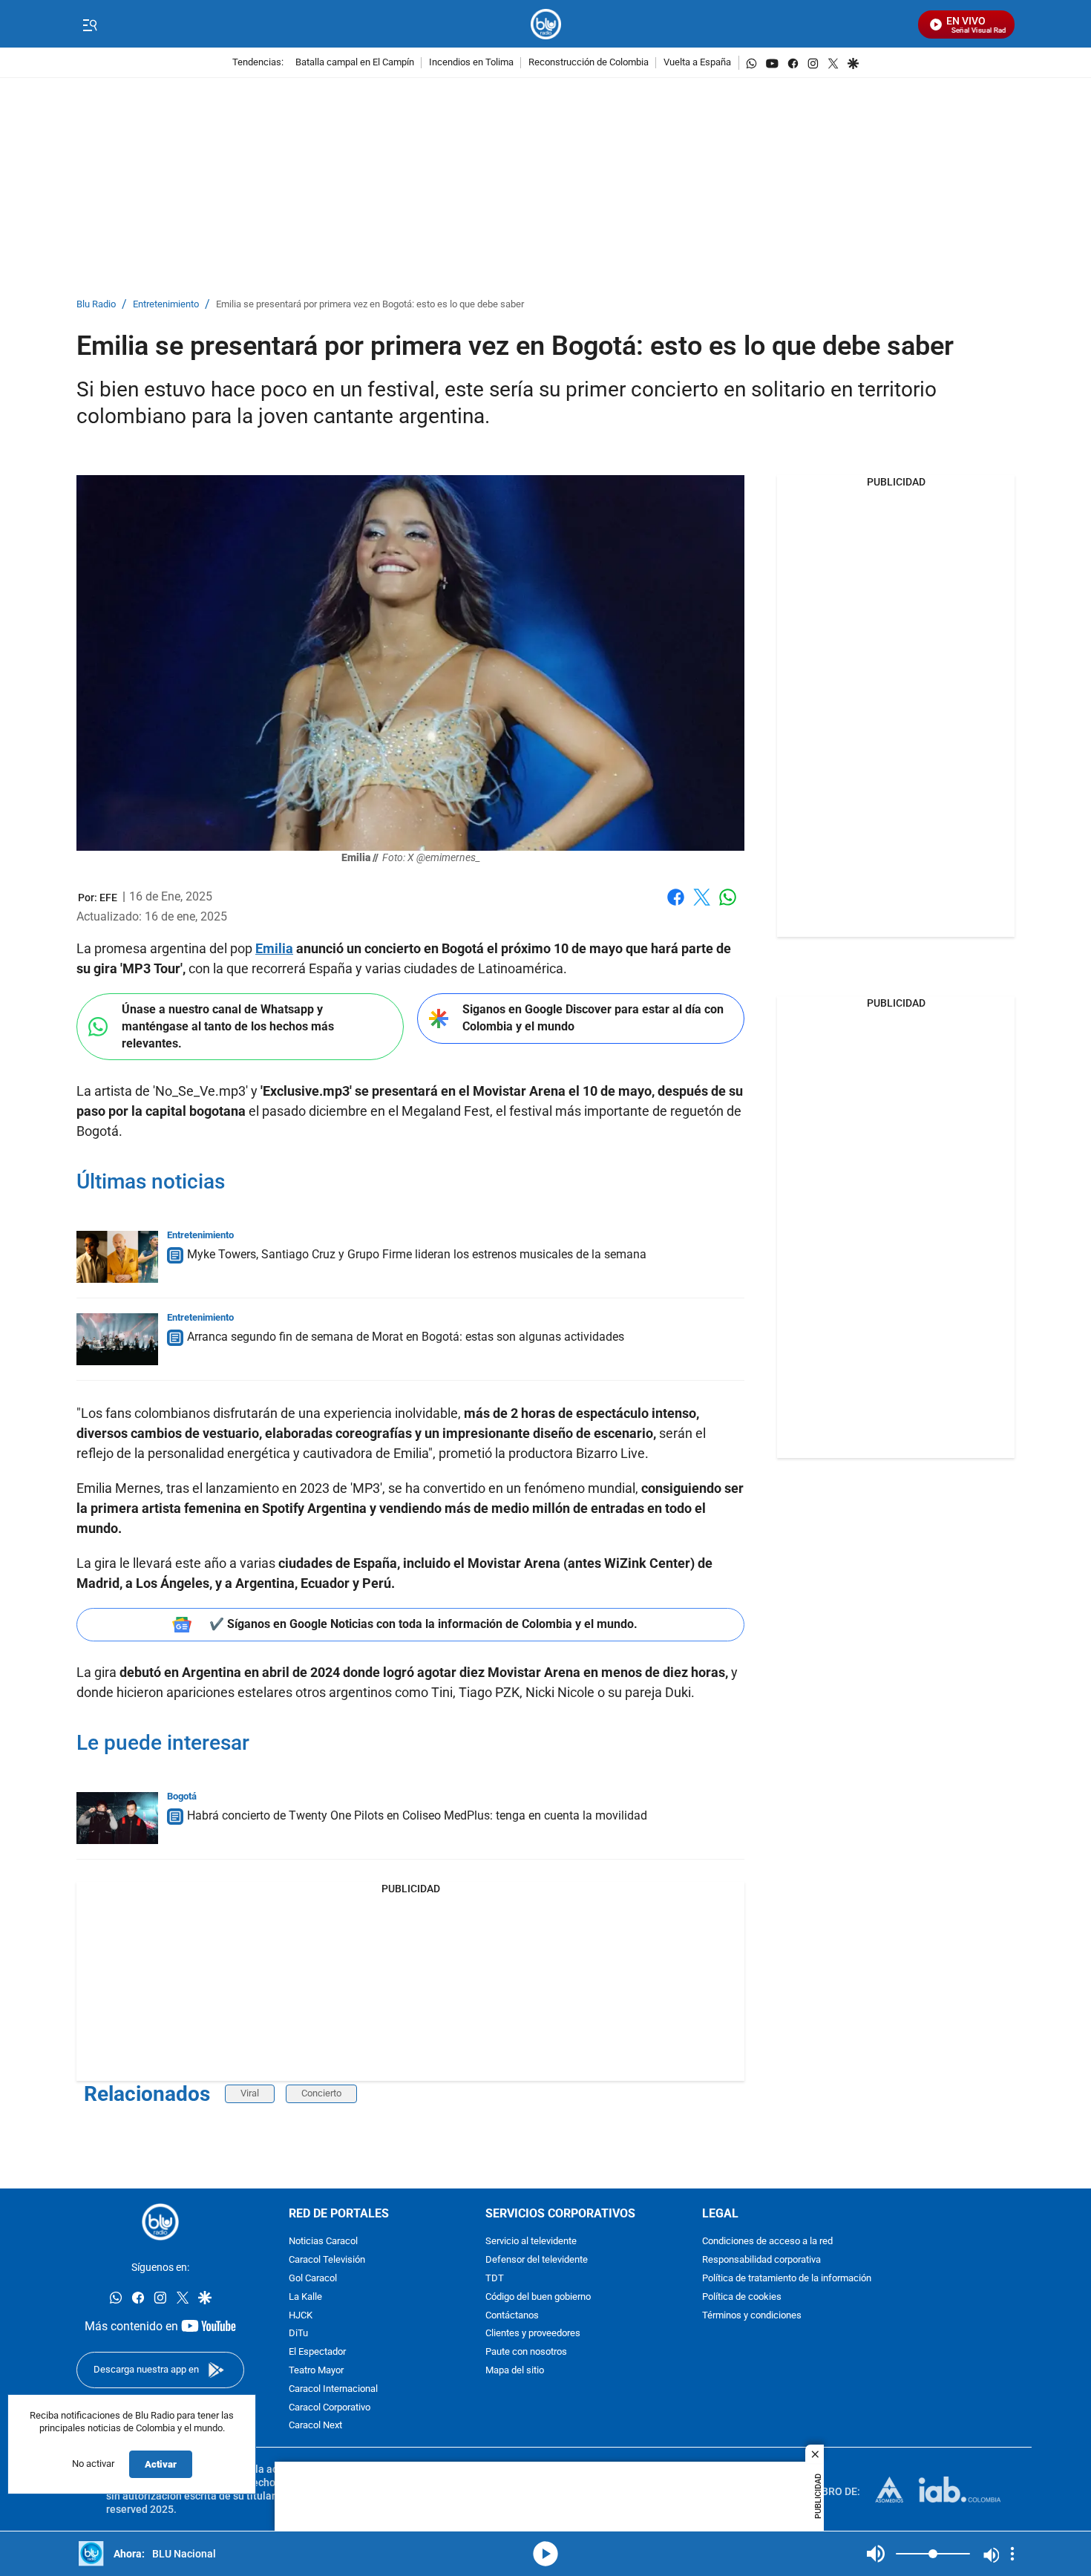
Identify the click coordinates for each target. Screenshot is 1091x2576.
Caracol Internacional (333, 2389)
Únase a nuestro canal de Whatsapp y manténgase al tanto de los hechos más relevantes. (228, 1026)
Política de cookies (742, 2297)
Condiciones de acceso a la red (767, 2242)
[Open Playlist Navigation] (1012, 2554)
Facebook (676, 906)
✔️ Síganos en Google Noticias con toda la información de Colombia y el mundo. (423, 1624)
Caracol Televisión (327, 2260)
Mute (876, 2554)
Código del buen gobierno (538, 2297)
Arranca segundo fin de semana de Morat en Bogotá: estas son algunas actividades (406, 1337)
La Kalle (305, 2297)
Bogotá (182, 1796)
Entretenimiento (166, 305)
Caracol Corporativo (330, 2408)
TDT (495, 2279)
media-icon (545, 2554)
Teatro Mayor (316, 2371)
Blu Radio (96, 305)
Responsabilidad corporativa (761, 2260)
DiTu (298, 2334)
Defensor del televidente (537, 2260)
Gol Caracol (313, 2279)
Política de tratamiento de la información (787, 2279)
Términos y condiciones (752, 2316)
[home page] (546, 24)
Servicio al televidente (531, 2242)
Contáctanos (512, 2316)
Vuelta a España (697, 63)
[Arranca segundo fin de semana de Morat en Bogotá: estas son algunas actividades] (117, 1339)
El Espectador (317, 2352)
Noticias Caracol (323, 2242)
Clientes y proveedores (533, 2334)
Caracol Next (315, 2426)
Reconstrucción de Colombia (589, 63)
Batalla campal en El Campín (355, 63)
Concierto (321, 2093)
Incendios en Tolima (471, 63)
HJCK (301, 2316)
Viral (250, 2093)
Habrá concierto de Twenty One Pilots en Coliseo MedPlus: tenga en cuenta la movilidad (417, 1815)
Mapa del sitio (515, 2371)
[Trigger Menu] (89, 24)
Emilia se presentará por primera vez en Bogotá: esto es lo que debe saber (370, 305)
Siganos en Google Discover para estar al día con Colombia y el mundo (593, 1018)
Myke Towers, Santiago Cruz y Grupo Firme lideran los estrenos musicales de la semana (417, 1254)
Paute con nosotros (526, 2352)
